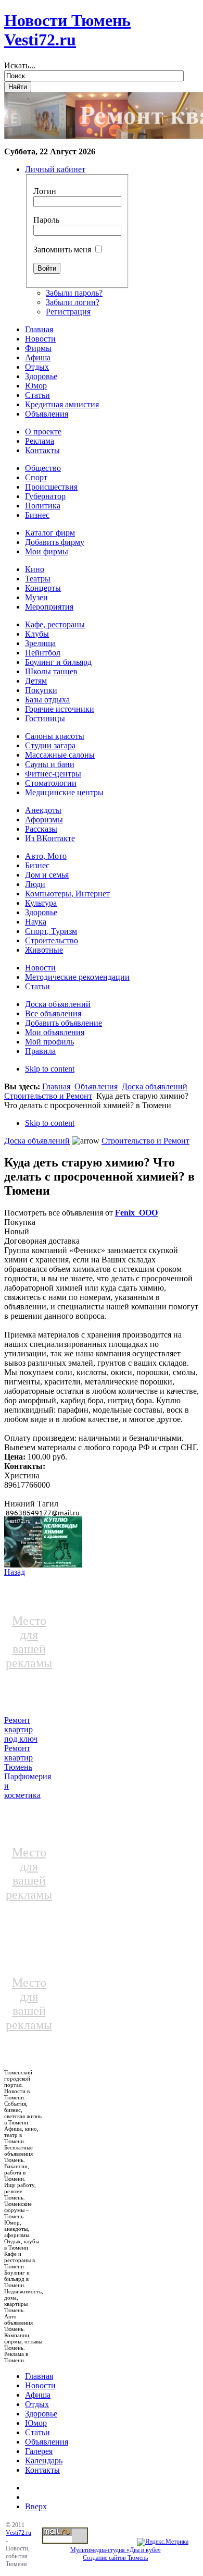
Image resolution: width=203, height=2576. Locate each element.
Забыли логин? (73, 302)
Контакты (42, 2470)
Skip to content (50, 1069)
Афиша (38, 2395)
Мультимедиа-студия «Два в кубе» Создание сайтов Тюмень (116, 2554)
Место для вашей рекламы (29, 1642)
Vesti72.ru (18, 2533)
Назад (15, 1572)
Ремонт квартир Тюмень (18, 1758)
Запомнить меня (62, 250)
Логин (45, 191)
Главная (56, 1086)
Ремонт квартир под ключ (21, 1729)
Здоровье (41, 2414)
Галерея (39, 2451)
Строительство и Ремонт (48, 1096)
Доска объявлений (155, 1086)
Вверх (36, 2506)
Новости (40, 2385)
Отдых (37, 2404)
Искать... (20, 65)
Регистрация (68, 312)
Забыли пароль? (74, 293)
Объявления (96, 1086)
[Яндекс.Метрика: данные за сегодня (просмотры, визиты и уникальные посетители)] (163, 2542)
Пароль (46, 220)
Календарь (44, 2460)
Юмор (36, 2423)
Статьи (37, 2432)
